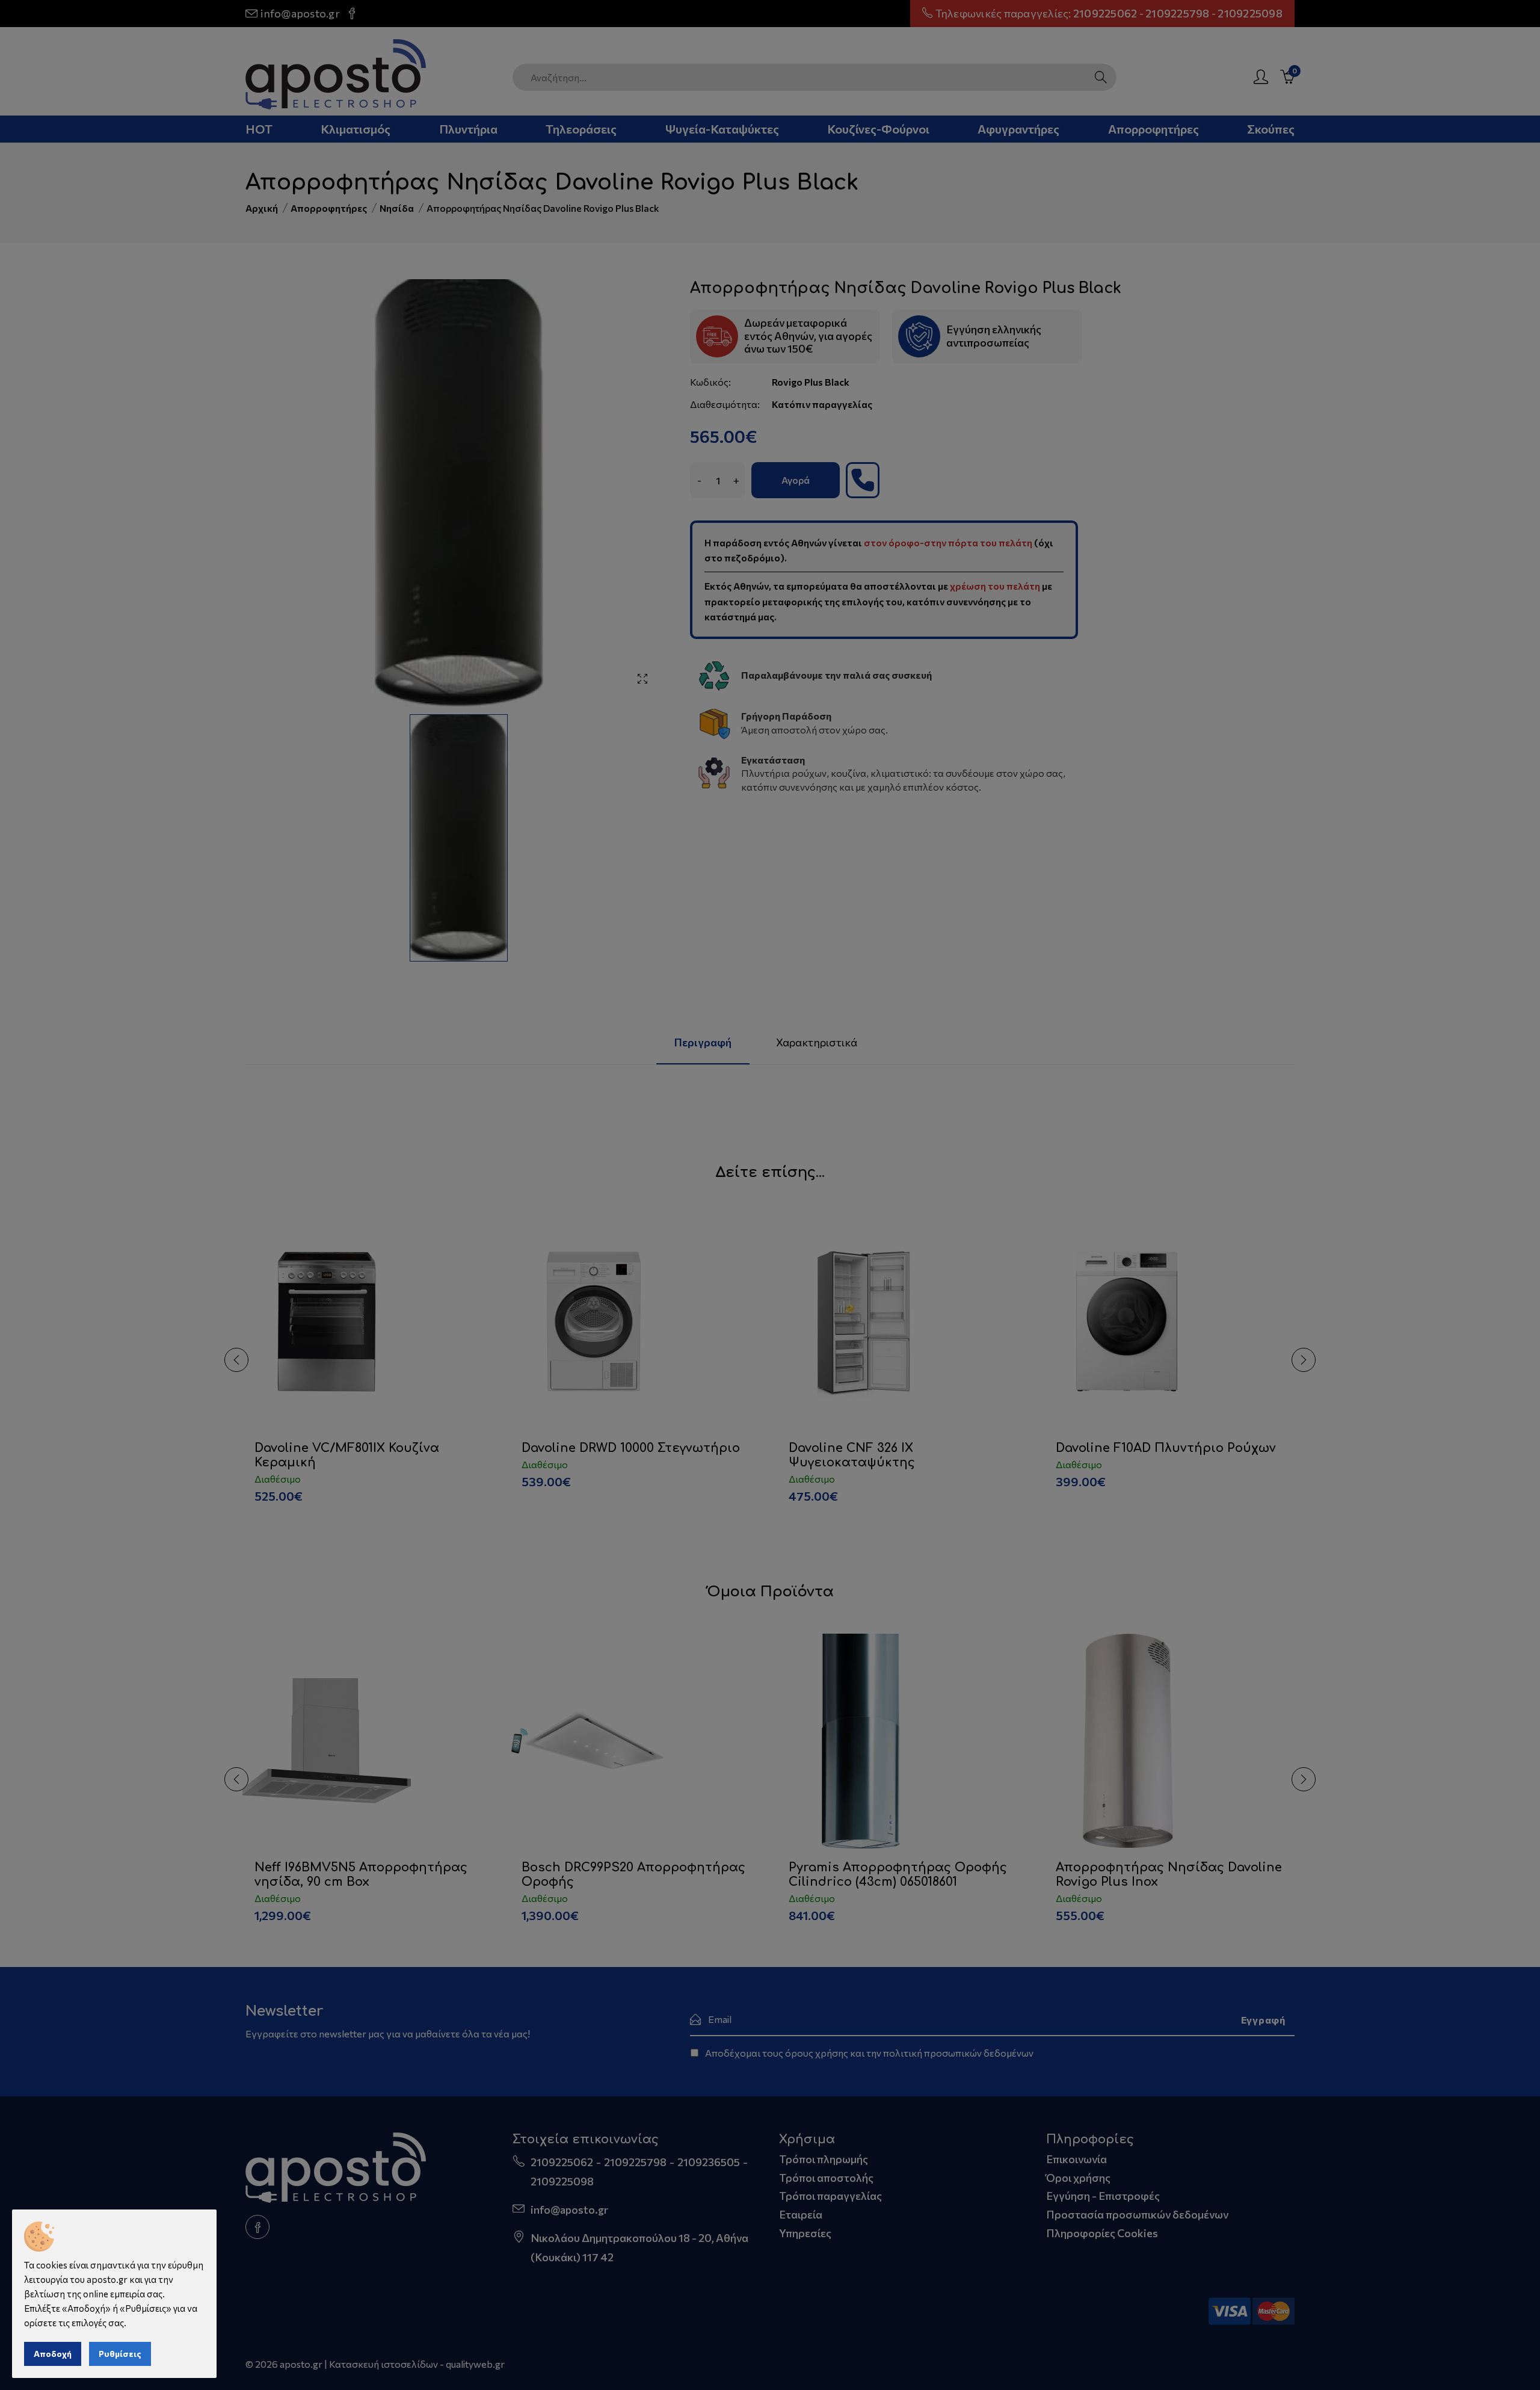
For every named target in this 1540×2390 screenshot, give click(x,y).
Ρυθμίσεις (120, 2354)
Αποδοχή (53, 2354)
